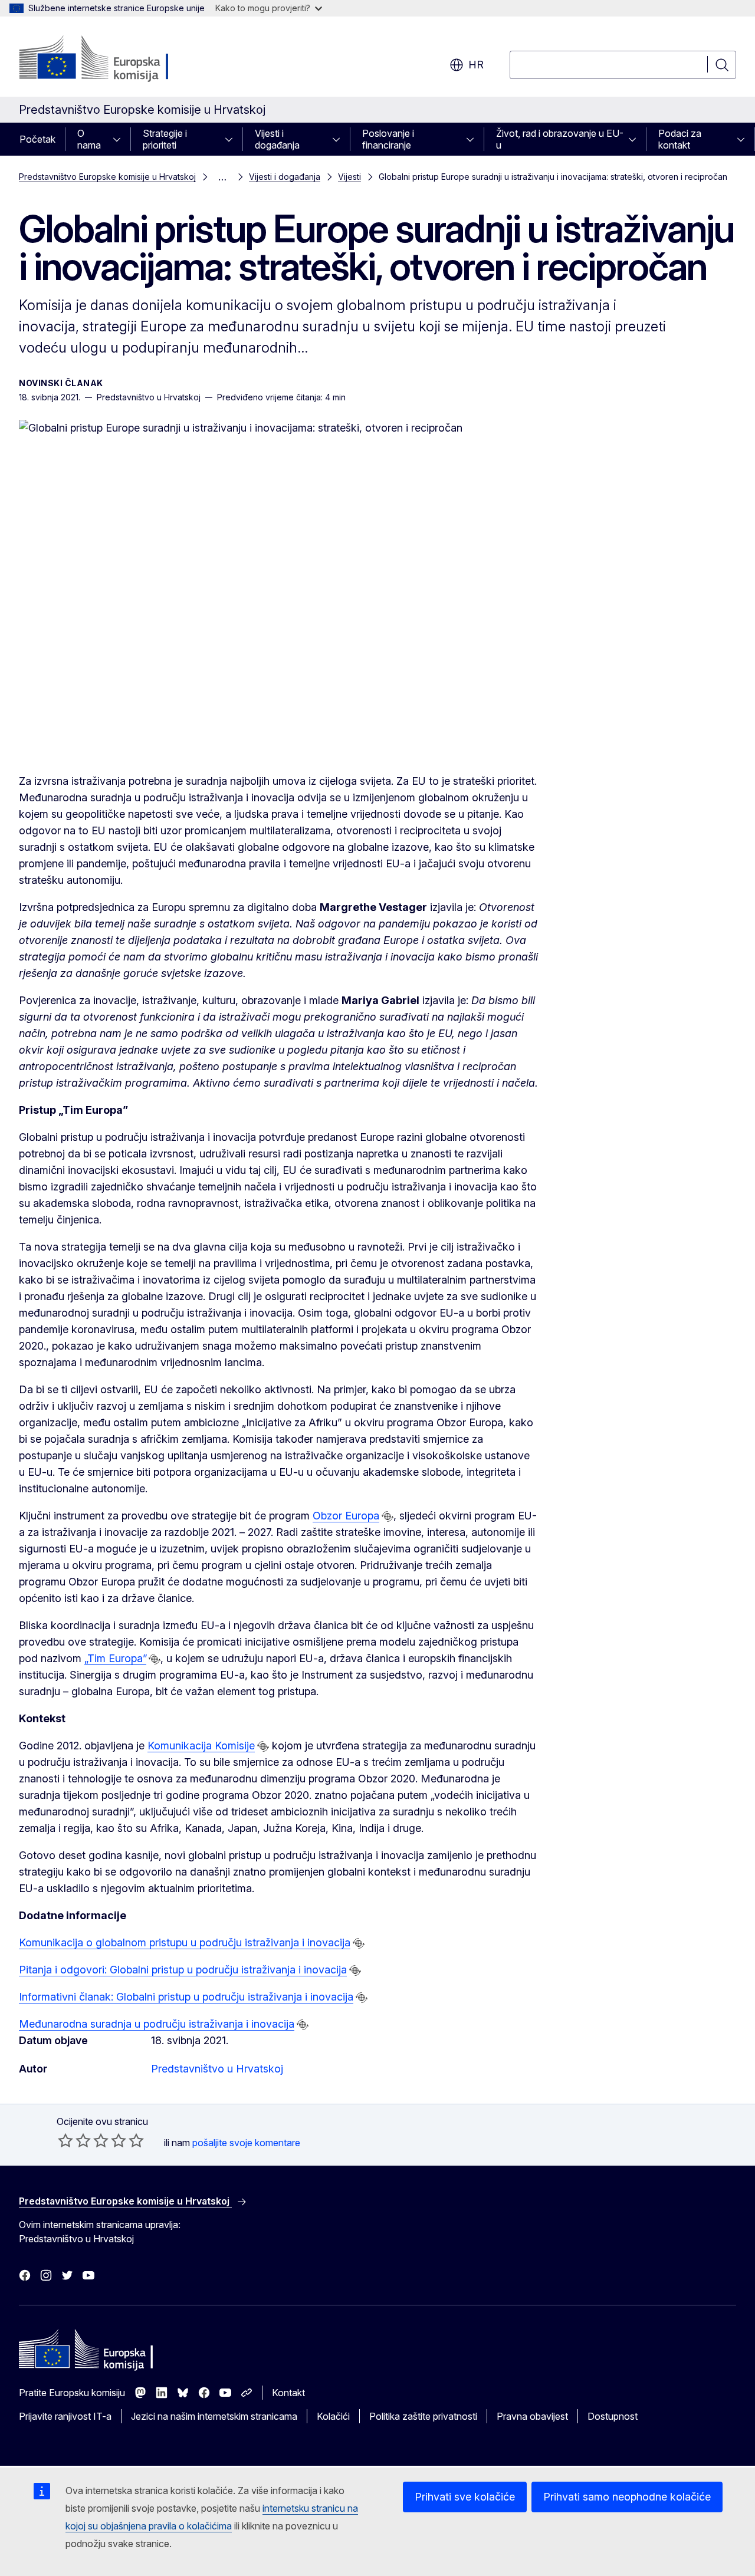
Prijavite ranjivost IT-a (65, 2416)
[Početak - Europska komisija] (114, 59)
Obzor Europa (346, 1516)
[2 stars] (74, 2140)
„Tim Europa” (115, 1658)
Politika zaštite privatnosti (423, 2416)
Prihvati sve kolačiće (465, 2497)
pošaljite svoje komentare (246, 2143)
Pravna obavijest (532, 2416)
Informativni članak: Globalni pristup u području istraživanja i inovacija (186, 1997)
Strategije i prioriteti (165, 139)
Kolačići (333, 2416)
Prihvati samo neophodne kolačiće (627, 2497)
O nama (89, 139)
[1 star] (65, 2140)
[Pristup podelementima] (120, 139)
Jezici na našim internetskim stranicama (214, 2416)
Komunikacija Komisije (201, 1746)
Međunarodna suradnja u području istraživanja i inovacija (157, 2024)
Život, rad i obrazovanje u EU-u (560, 139)
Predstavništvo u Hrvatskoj (217, 2069)
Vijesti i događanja (277, 139)
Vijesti (349, 177)
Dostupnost (613, 2416)
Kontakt (288, 2393)
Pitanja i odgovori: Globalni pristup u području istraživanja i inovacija (183, 1970)
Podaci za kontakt (680, 139)
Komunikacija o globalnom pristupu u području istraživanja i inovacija (185, 1942)
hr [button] (476, 65)
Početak (37, 139)
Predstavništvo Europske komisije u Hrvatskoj (107, 177)
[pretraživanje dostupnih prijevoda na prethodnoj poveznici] (388, 1516)
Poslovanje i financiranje (388, 139)
